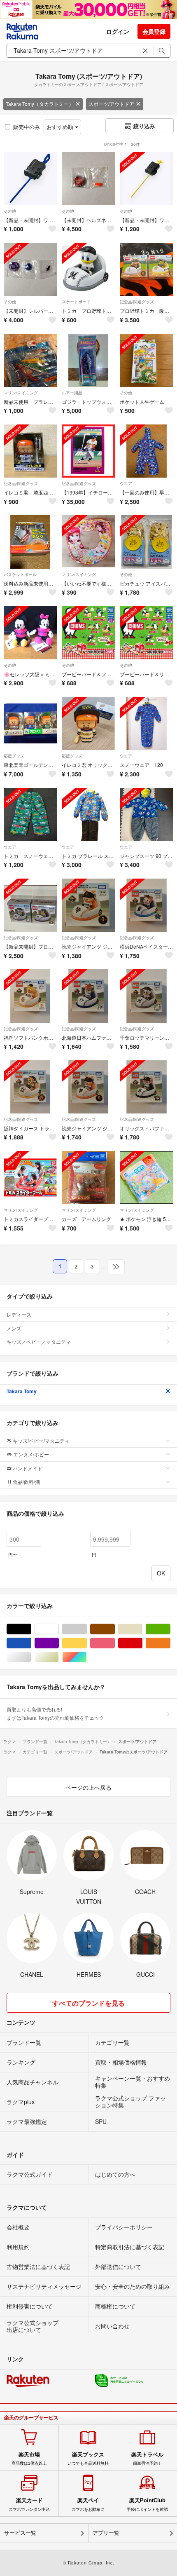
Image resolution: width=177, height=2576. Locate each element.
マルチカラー (87, 1657)
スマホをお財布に (88, 2504)
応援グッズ (14, 756)
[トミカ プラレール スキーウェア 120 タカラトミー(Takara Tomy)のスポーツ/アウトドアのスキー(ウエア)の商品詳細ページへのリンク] (88, 815)
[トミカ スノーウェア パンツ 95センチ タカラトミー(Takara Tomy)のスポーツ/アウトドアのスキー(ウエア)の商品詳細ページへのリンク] (30, 815)
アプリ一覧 (106, 2533)
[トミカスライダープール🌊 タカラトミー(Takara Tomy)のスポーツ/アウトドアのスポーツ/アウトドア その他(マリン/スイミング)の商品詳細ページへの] (30, 1178)
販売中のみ (27, 127)
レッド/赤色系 (142, 1643)
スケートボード (76, 302)
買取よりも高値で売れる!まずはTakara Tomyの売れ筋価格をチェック (55, 1713)
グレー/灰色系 (87, 1629)
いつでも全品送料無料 (88, 2459)
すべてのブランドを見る (88, 2003)
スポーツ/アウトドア (111, 104)
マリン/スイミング (21, 393)
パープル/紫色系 (59, 1643)
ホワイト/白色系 (59, 1629)
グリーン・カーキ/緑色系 (170, 1629)
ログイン (118, 31)
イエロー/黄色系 (87, 1643)
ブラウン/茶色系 (115, 1629)
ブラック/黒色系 (31, 1629)
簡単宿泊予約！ (147, 2459)
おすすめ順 (61, 127)
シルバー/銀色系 (31, 1657)
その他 (10, 211)
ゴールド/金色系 (59, 1657)
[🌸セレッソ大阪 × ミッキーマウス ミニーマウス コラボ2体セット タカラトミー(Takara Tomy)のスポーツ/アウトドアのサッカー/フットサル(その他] (30, 633)
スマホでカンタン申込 (29, 2504)
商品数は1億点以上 (29, 2459)
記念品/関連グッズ (137, 302)
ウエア (126, 483)
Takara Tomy (22, 1391)
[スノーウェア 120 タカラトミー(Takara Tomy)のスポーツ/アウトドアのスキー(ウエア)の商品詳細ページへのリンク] (146, 723)
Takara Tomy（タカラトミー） (40, 104)
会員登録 (154, 31)
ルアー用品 (72, 393)
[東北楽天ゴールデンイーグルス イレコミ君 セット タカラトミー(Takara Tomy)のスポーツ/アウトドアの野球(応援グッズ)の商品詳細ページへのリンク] (30, 723)
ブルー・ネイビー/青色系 (31, 1643)
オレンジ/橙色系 (170, 1643)
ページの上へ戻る (88, 1787)
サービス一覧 (20, 2533)
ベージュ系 (142, 1629)
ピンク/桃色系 (115, 1643)
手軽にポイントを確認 (147, 2504)
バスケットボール (20, 574)
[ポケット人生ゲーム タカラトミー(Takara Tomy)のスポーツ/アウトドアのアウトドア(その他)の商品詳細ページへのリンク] (146, 360)
